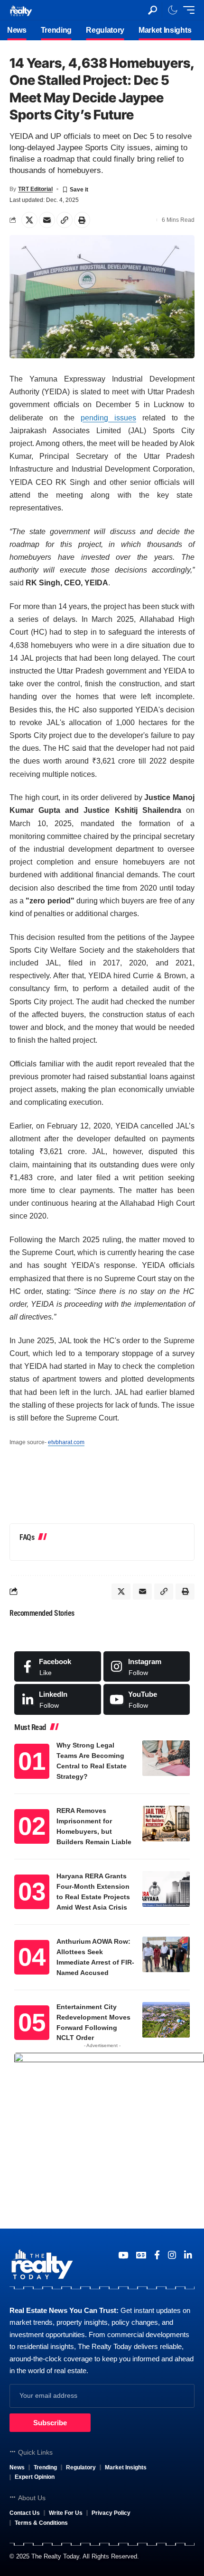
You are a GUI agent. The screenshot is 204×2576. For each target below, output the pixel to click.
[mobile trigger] (186, 10)
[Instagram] (147, 1666)
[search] (153, 10)
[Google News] (141, 2255)
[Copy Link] (65, 220)
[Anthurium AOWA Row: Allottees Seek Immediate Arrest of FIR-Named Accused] (166, 1954)
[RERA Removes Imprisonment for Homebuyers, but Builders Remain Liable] (166, 1824)
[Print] (82, 220)
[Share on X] (29, 220)
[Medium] (147, 1699)
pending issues (108, 418)
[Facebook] (58, 1666)
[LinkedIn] (58, 1699)
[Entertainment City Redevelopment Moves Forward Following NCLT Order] (166, 2020)
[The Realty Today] (21, 10)
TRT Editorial (35, 189)
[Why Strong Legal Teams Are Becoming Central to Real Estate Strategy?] (166, 1758)
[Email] (47, 220)
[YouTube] (123, 2255)
